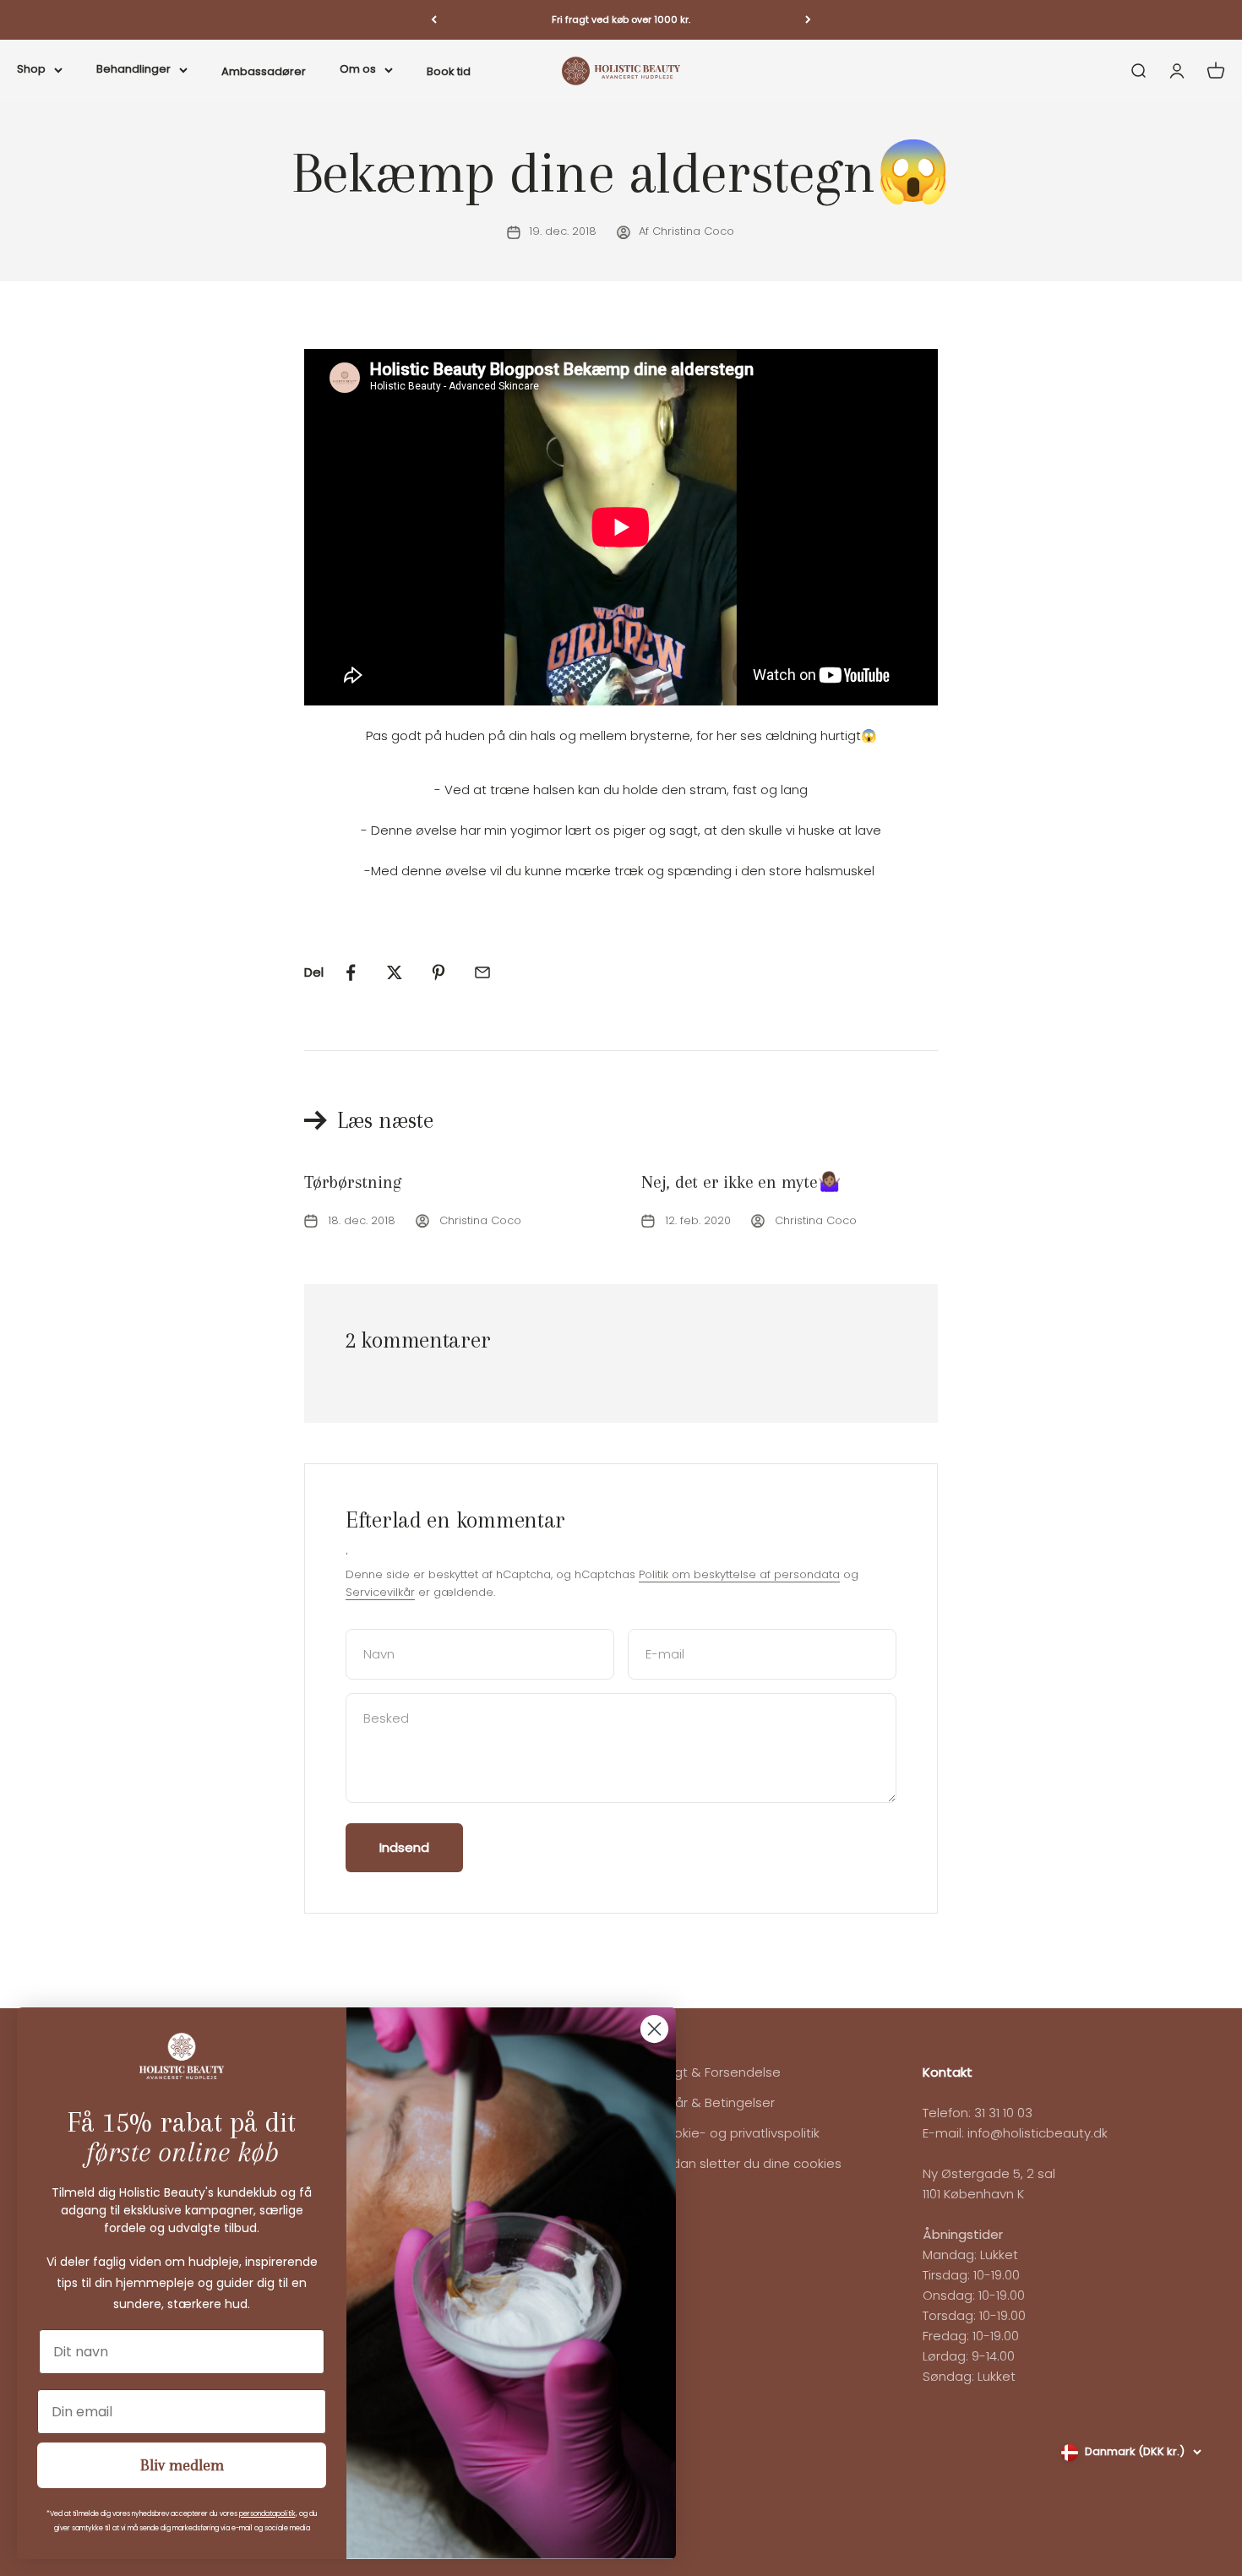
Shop (31, 68)
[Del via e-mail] (482, 972)
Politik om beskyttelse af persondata (739, 1574)
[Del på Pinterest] (439, 972)
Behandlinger (133, 68)
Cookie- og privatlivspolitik (738, 2133)
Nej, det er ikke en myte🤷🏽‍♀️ (741, 1182)
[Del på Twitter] (395, 972)
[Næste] (808, 20)
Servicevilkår (380, 1592)
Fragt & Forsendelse (718, 2072)
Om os (358, 68)
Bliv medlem (182, 2465)
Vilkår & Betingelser (715, 2102)
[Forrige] (434, 20)
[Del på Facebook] (351, 972)
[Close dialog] (654, 2029)
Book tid (449, 71)
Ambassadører (264, 71)
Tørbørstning (352, 1182)
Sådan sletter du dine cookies (749, 2163)
